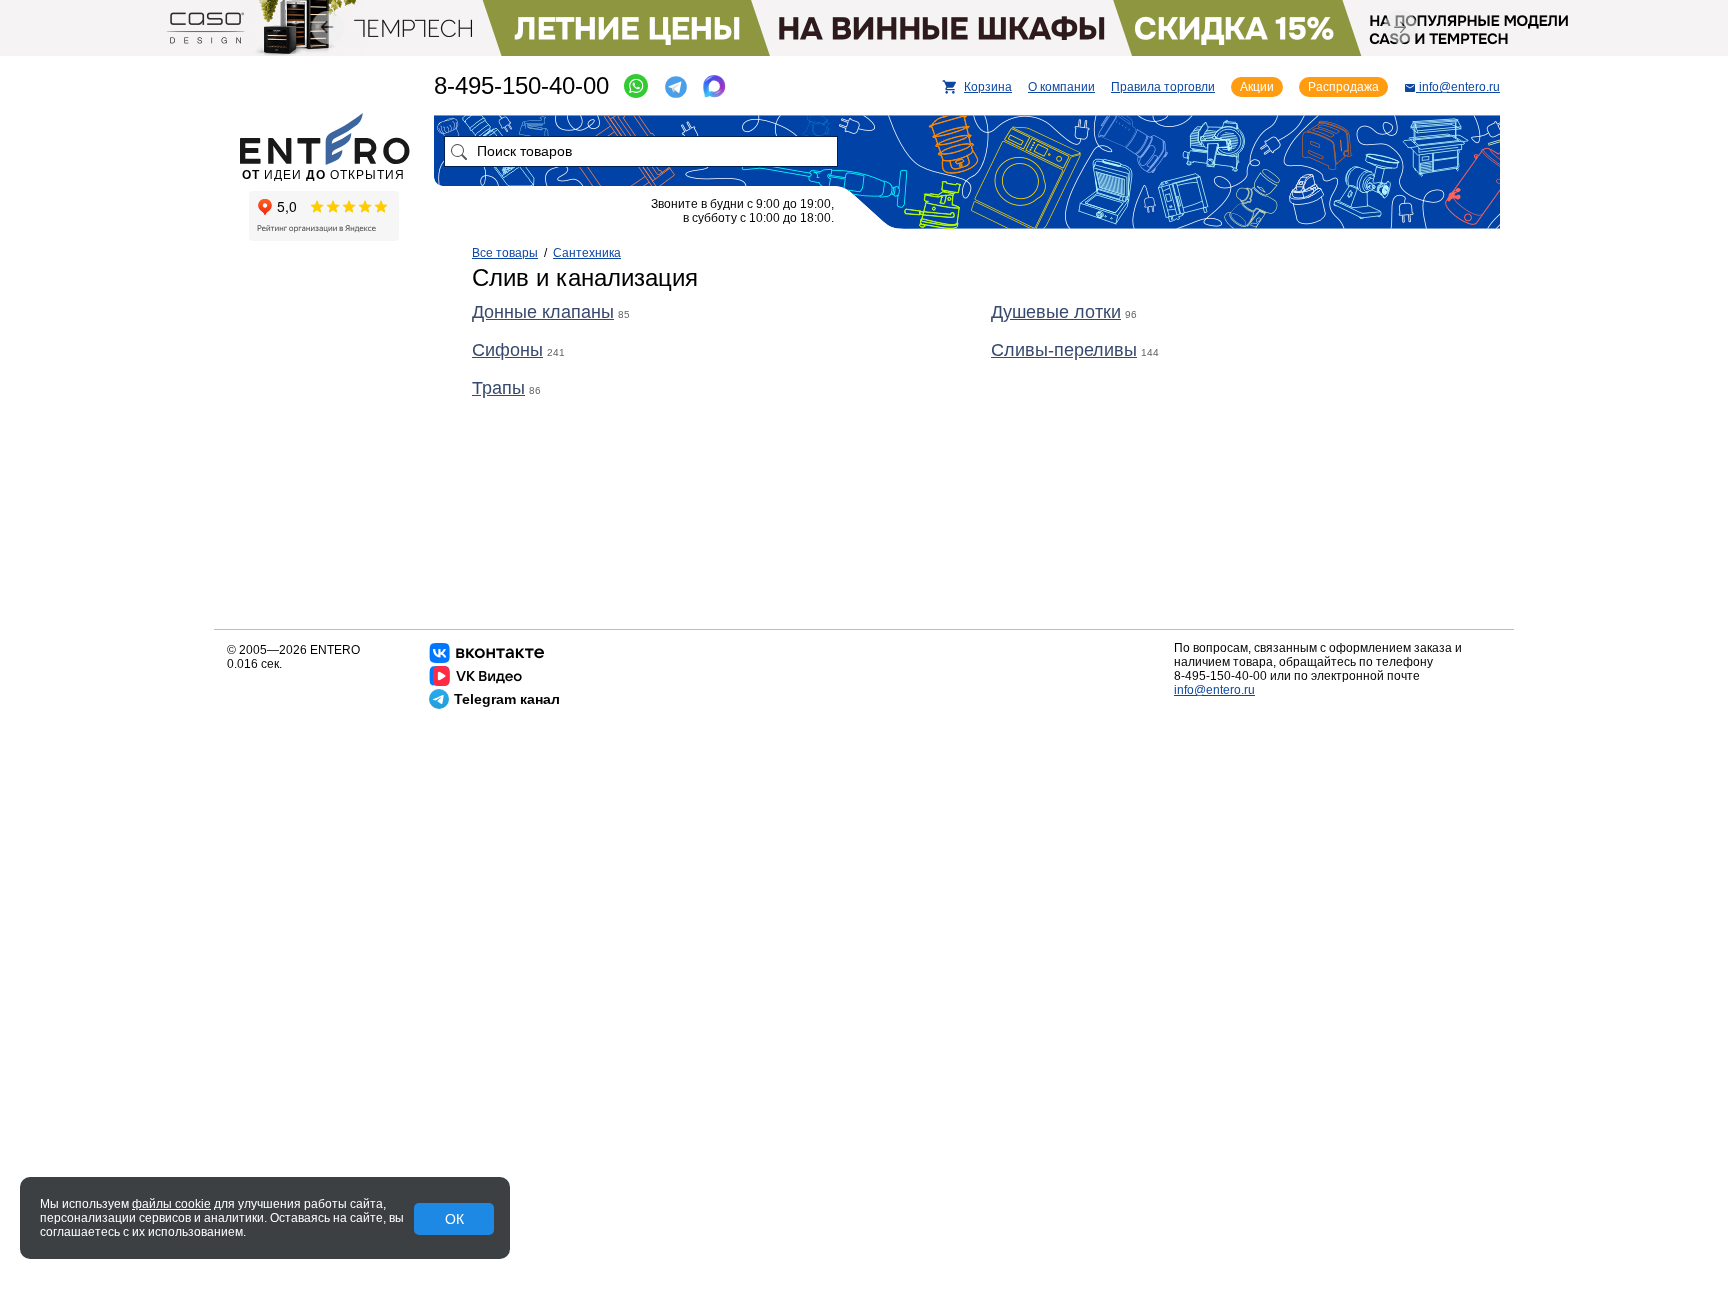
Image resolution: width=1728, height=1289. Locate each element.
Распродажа (1343, 87)
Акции (1257, 87)
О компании (1061, 87)
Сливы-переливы (1064, 350)
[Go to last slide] (327, 27)
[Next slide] (1400, 26)
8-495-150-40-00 (521, 85)
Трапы (498, 388)
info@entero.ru (1214, 690)
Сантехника (587, 253)
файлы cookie (171, 1204)
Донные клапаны (543, 312)
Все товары (505, 253)
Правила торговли (1163, 87)
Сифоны (507, 350)
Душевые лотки (1056, 312)
